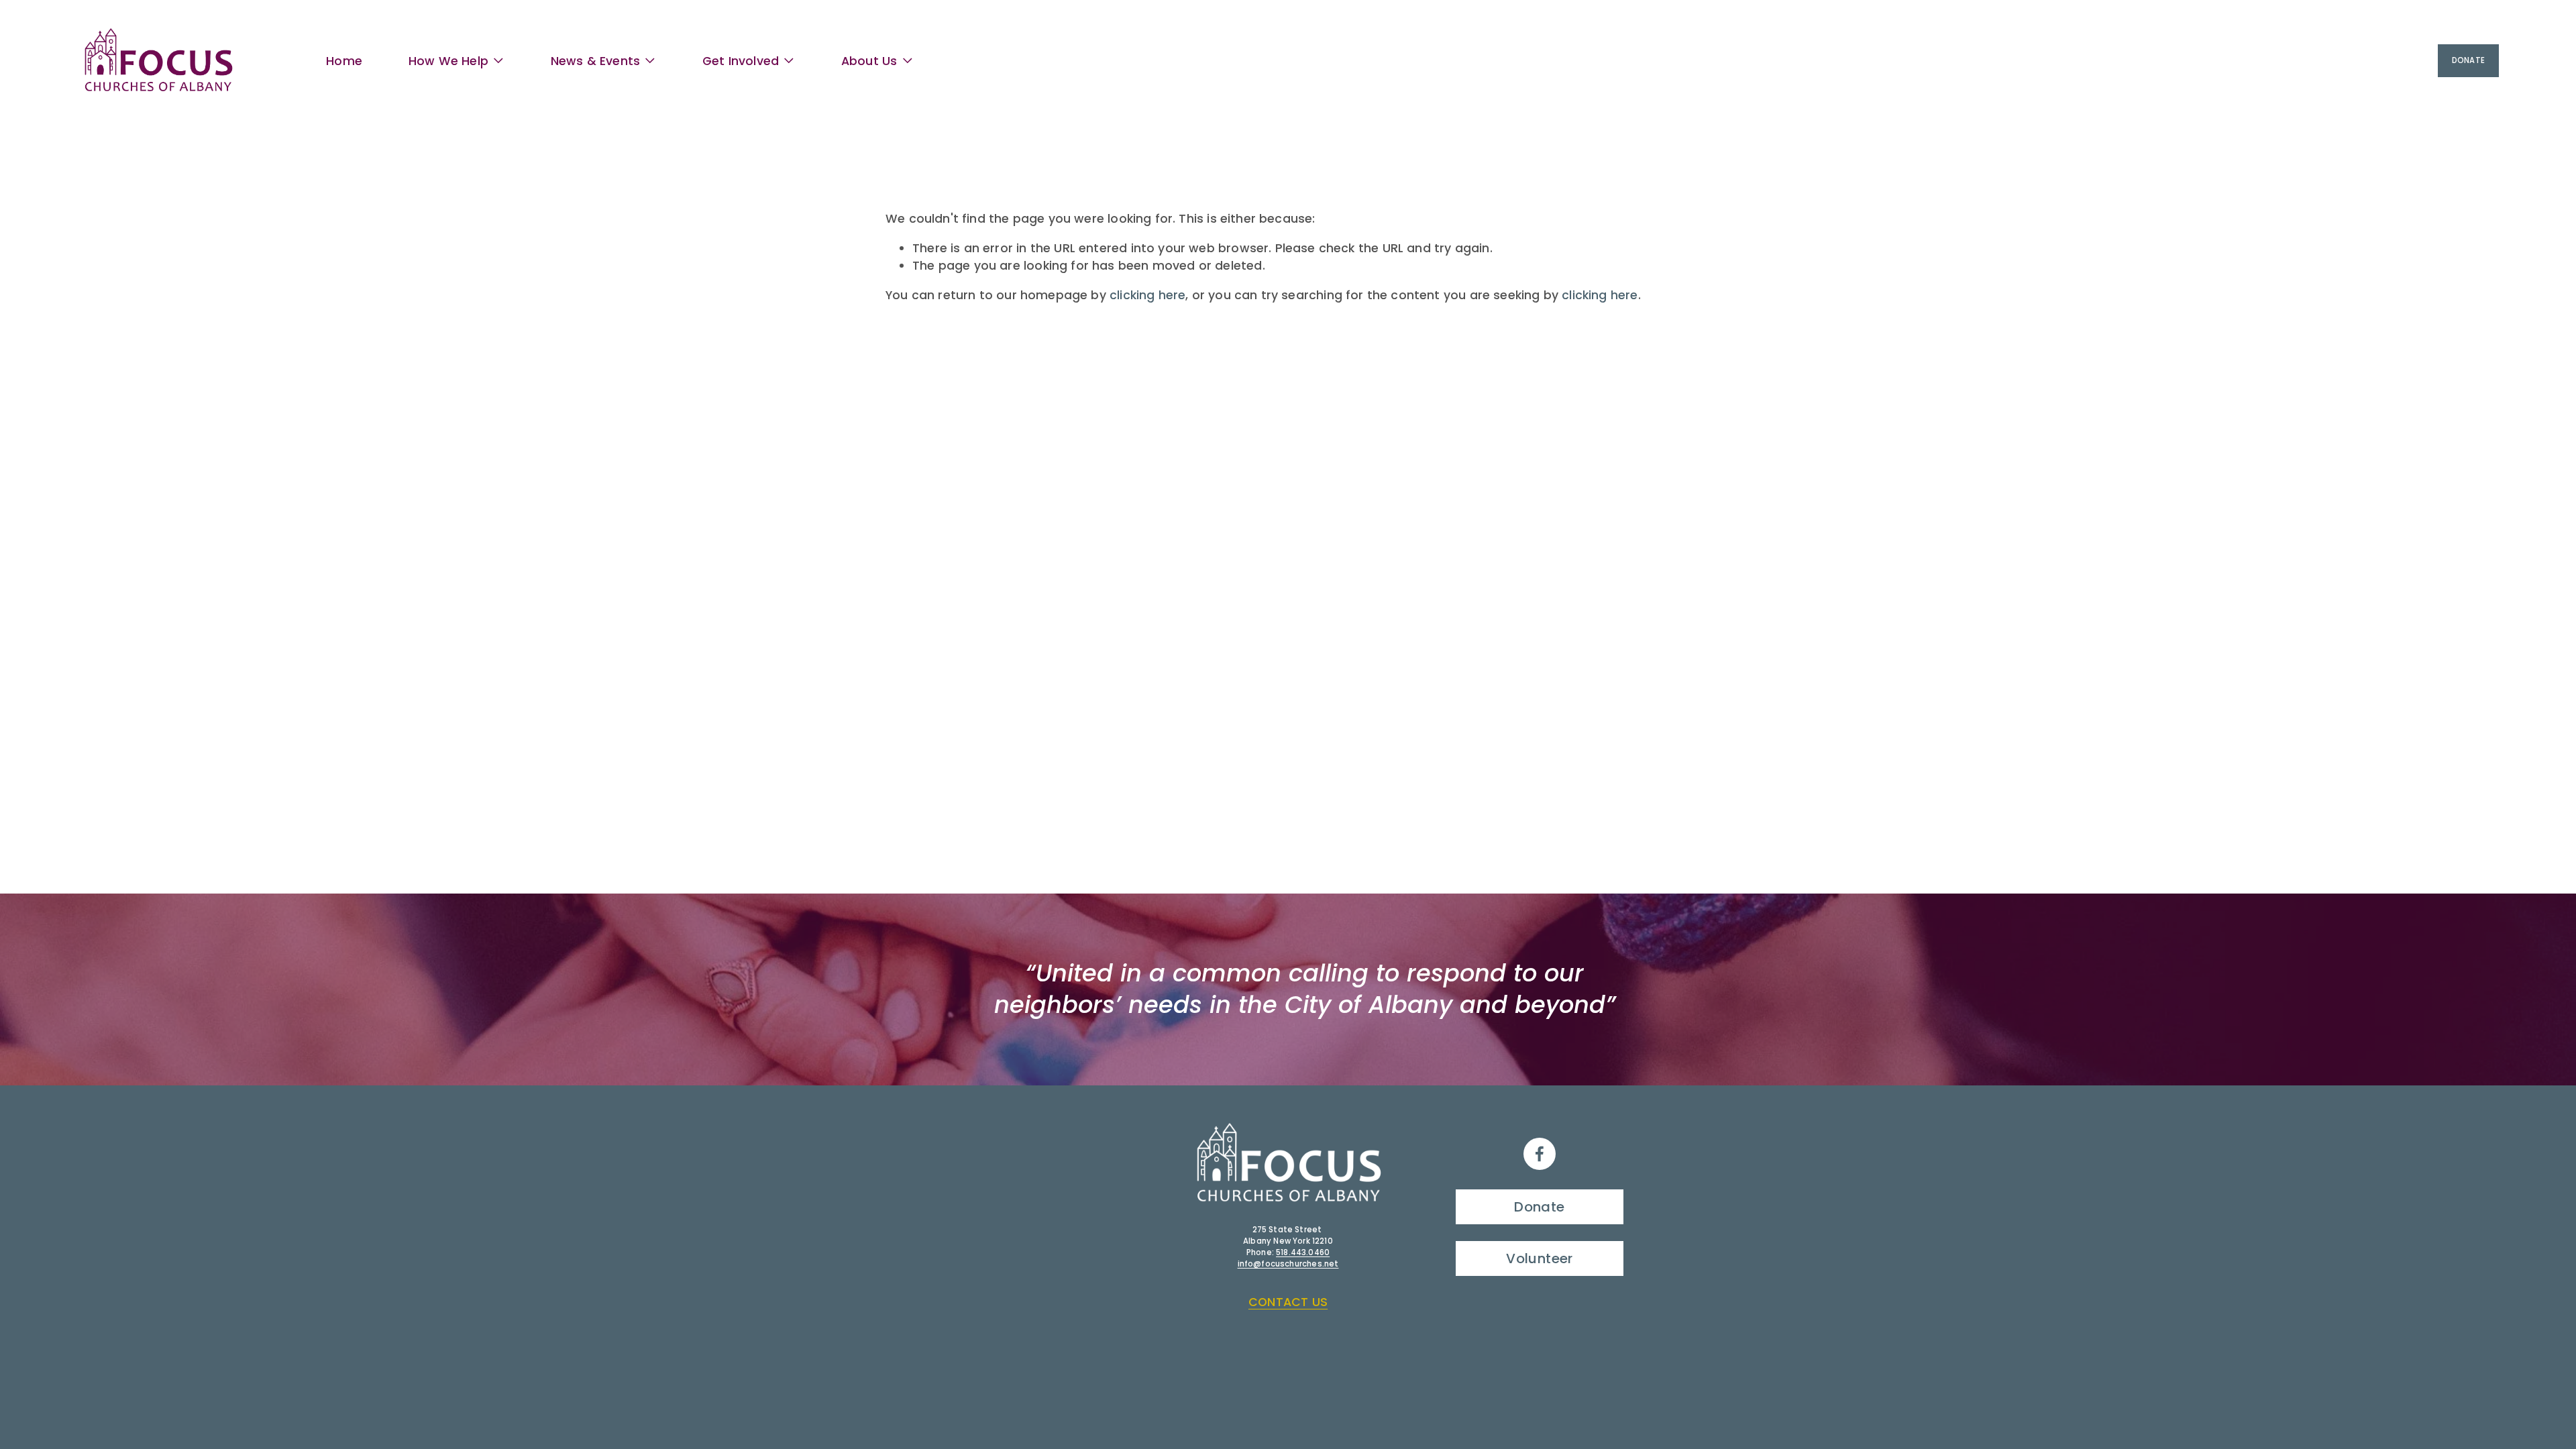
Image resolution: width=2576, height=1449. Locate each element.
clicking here (1147, 295)
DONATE (2468, 60)
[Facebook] (1540, 1154)
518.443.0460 (1303, 1252)
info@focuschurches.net (1288, 1264)
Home (344, 61)
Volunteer (1540, 1258)
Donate (1539, 1207)
